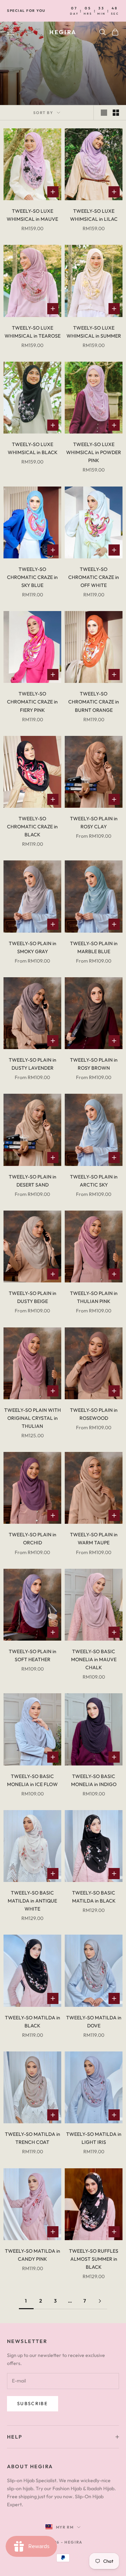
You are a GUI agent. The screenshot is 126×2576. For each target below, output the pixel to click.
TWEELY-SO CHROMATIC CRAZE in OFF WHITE (94, 577)
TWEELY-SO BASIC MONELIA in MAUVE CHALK (94, 1659)
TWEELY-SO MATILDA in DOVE (94, 2022)
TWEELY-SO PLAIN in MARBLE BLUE (94, 947)
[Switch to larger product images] (104, 113)
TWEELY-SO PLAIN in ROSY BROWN (94, 1064)
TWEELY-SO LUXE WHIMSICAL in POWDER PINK (94, 452)
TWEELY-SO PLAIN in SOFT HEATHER (33, 1655)
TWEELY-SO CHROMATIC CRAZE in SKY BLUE (32, 577)
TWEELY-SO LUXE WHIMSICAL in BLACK (33, 448)
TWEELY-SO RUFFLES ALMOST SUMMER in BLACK (94, 2259)
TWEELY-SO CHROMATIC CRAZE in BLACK (32, 827)
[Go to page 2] (100, 2301)
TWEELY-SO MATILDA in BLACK (33, 2022)
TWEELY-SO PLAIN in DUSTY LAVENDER (33, 1064)
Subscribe (33, 2403)
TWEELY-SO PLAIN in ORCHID (33, 1539)
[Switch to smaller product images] (116, 113)
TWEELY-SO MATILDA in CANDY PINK (33, 2255)
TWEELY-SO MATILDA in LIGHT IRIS (94, 2138)
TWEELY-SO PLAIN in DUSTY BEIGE (33, 1297)
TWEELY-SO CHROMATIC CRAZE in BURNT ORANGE (94, 702)
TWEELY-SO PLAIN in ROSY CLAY (94, 823)
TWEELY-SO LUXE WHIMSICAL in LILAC (94, 215)
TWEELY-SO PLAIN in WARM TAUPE (94, 1539)
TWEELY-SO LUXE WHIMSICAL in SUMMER (94, 332)
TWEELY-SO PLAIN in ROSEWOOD (94, 1414)
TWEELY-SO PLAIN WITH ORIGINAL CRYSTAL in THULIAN (33, 1418)
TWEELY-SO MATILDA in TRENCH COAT (33, 2138)
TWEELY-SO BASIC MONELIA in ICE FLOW (32, 1780)
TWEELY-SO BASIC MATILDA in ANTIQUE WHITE (32, 1901)
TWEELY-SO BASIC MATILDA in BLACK (94, 1897)
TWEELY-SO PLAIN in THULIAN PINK (94, 1297)
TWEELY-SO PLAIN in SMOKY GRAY (33, 947)
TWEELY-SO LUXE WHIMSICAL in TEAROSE (33, 332)
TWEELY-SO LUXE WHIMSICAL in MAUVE (32, 215)
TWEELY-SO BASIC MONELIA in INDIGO (94, 1780)
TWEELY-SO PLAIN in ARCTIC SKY (94, 1181)
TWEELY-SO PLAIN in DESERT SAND (33, 1181)
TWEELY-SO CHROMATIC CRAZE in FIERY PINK (32, 702)
